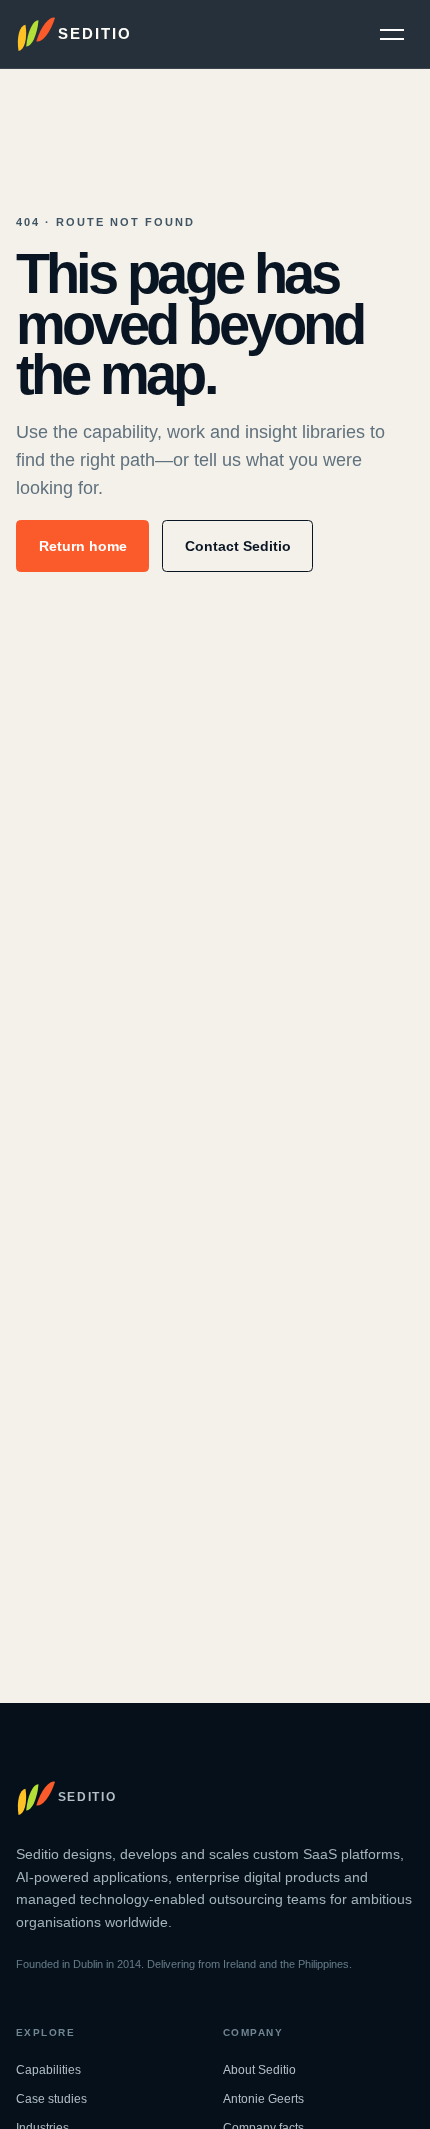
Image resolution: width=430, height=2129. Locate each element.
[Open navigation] (392, 34)
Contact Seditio (238, 546)
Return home (83, 546)
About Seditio (259, 2070)
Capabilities (48, 2070)
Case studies (51, 2099)
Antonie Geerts (263, 2099)
